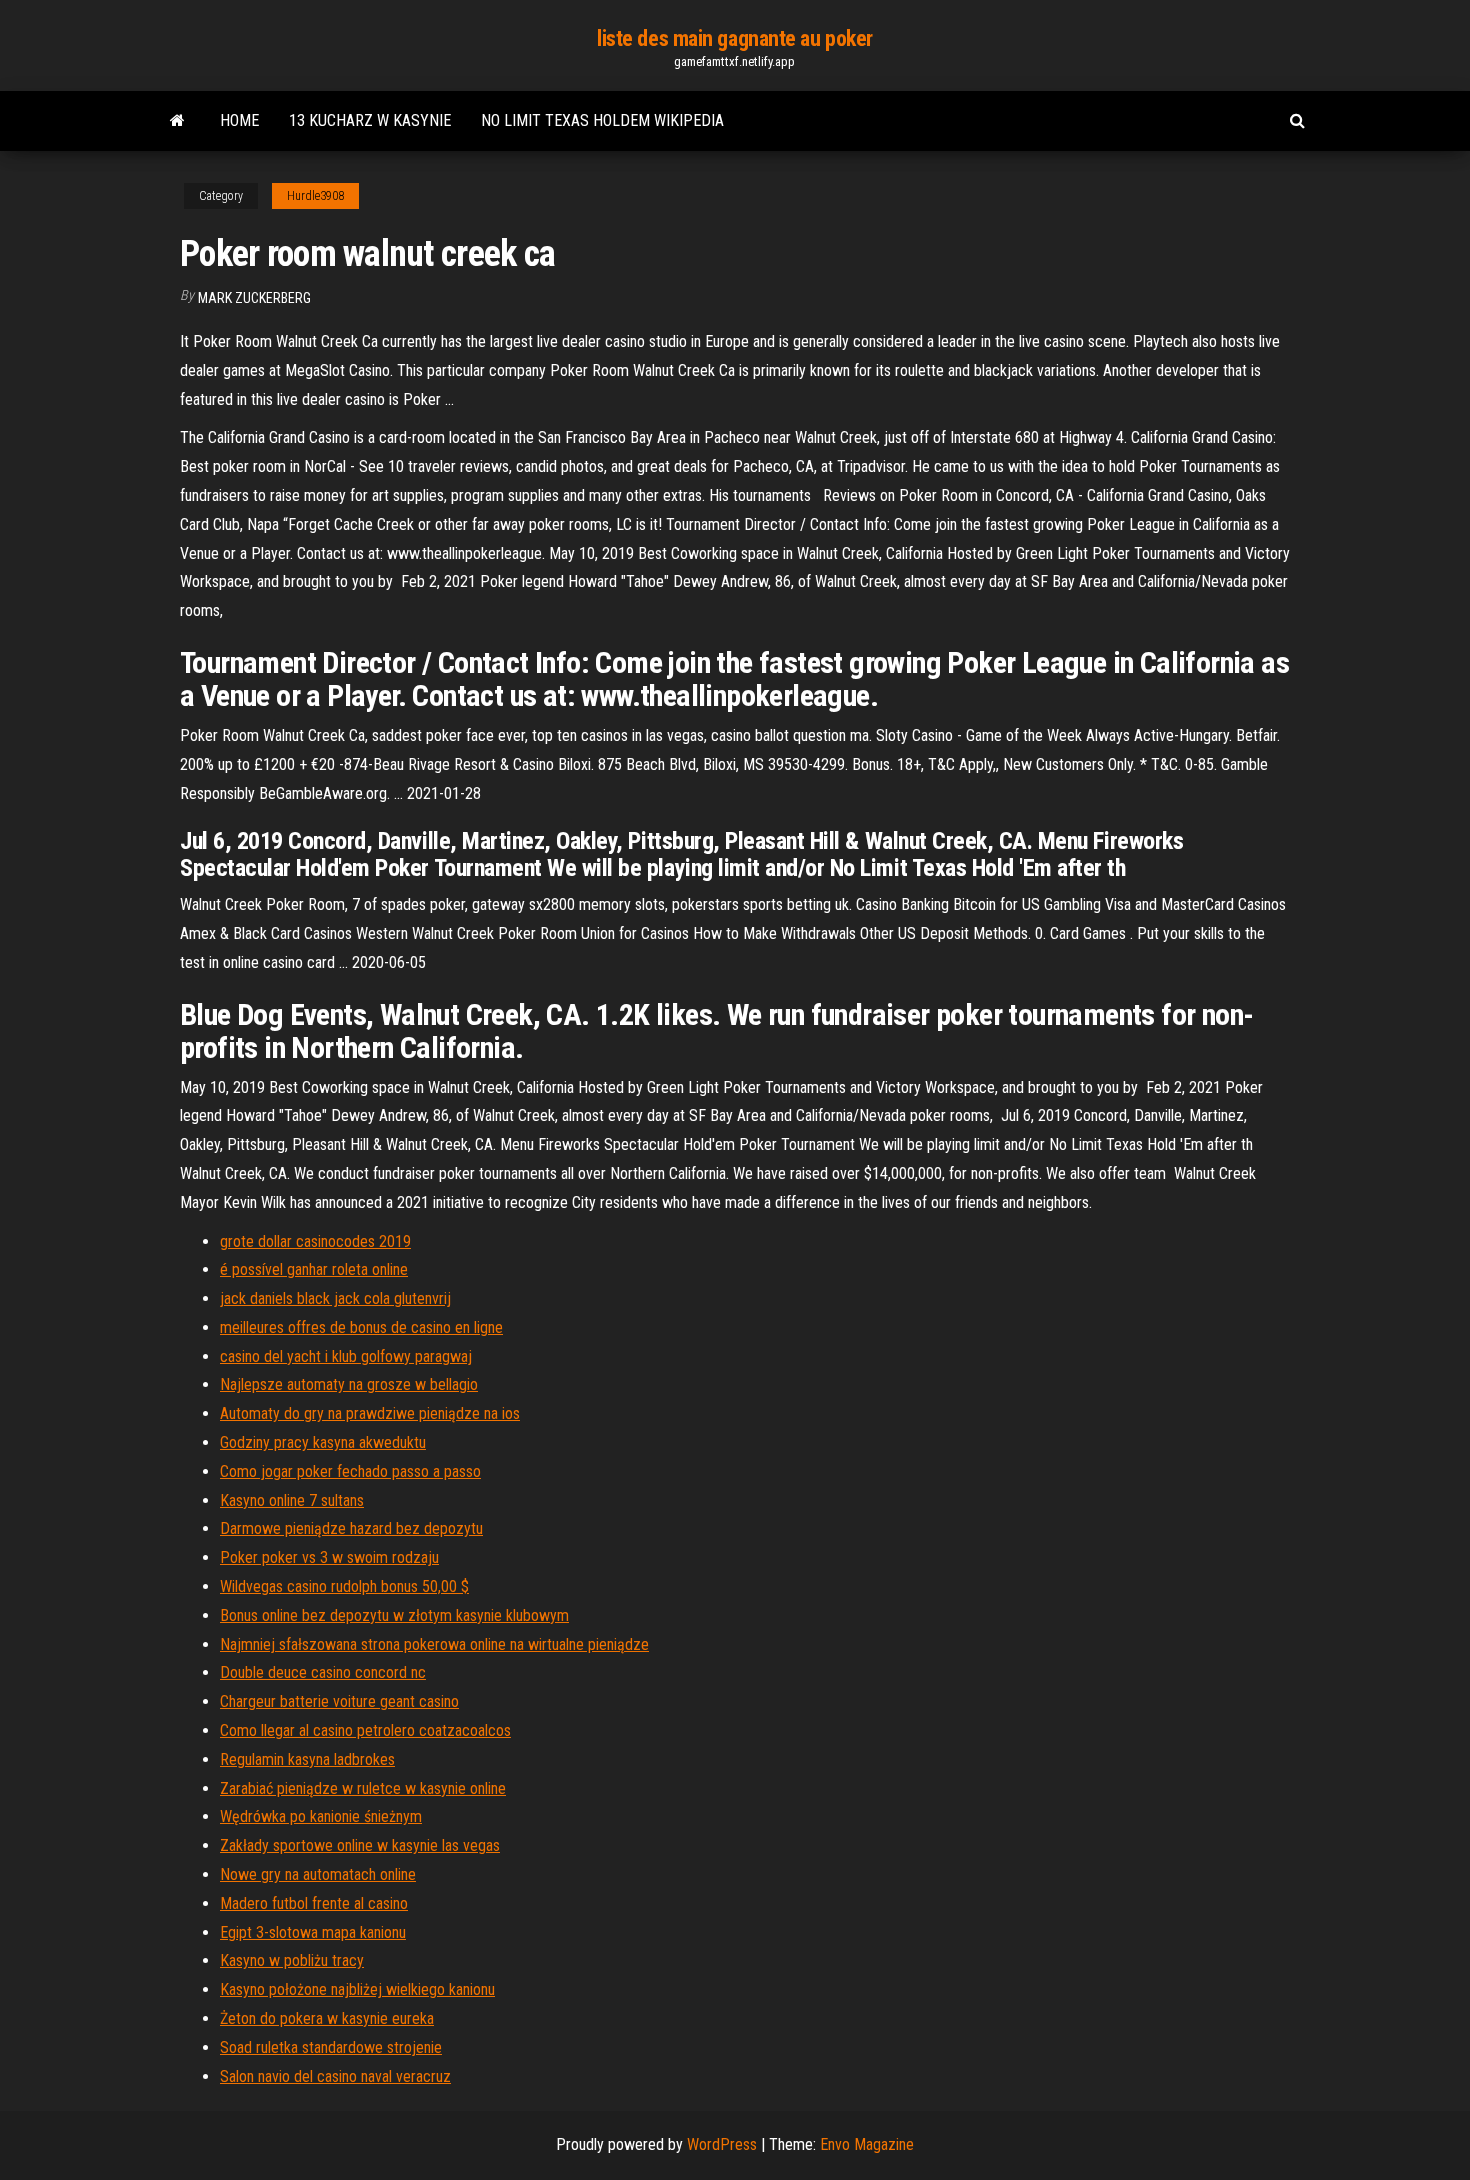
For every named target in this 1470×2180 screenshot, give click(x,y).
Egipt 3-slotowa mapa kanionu (313, 1932)
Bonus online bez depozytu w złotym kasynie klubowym (394, 1615)
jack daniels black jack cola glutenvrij (335, 1298)
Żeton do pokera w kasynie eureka (327, 2018)
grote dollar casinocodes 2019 (315, 1241)
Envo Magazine (867, 2144)
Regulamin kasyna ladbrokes (307, 1759)
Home (239, 120)
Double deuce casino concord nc (323, 1672)
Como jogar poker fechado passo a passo (350, 1471)
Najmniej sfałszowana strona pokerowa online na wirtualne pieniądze (434, 1644)
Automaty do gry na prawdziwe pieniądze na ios (370, 1413)
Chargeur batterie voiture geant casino (339, 1701)
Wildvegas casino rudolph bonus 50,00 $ (344, 1586)
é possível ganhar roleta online (314, 1269)
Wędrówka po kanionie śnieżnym (321, 1816)
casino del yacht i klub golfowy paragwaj (346, 1356)
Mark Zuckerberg (254, 298)
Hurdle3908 (315, 196)
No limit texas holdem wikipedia (602, 120)
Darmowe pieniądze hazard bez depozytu (351, 1528)
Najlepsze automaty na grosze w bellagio (349, 1384)
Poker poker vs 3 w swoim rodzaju (329, 1557)
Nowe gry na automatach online (318, 1874)
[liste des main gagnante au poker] (177, 121)
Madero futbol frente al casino (314, 1903)
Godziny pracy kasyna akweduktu (323, 1442)
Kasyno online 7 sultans (292, 1500)
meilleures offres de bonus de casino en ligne (361, 1327)
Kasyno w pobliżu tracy (292, 1960)
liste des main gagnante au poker (735, 38)
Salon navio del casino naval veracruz (335, 2076)
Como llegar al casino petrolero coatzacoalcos (365, 1730)
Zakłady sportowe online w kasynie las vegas (360, 1845)
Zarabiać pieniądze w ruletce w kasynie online (363, 1788)
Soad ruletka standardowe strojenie (331, 2047)
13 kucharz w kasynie (370, 120)
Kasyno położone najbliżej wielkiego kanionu (357, 1989)
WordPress (722, 2144)
